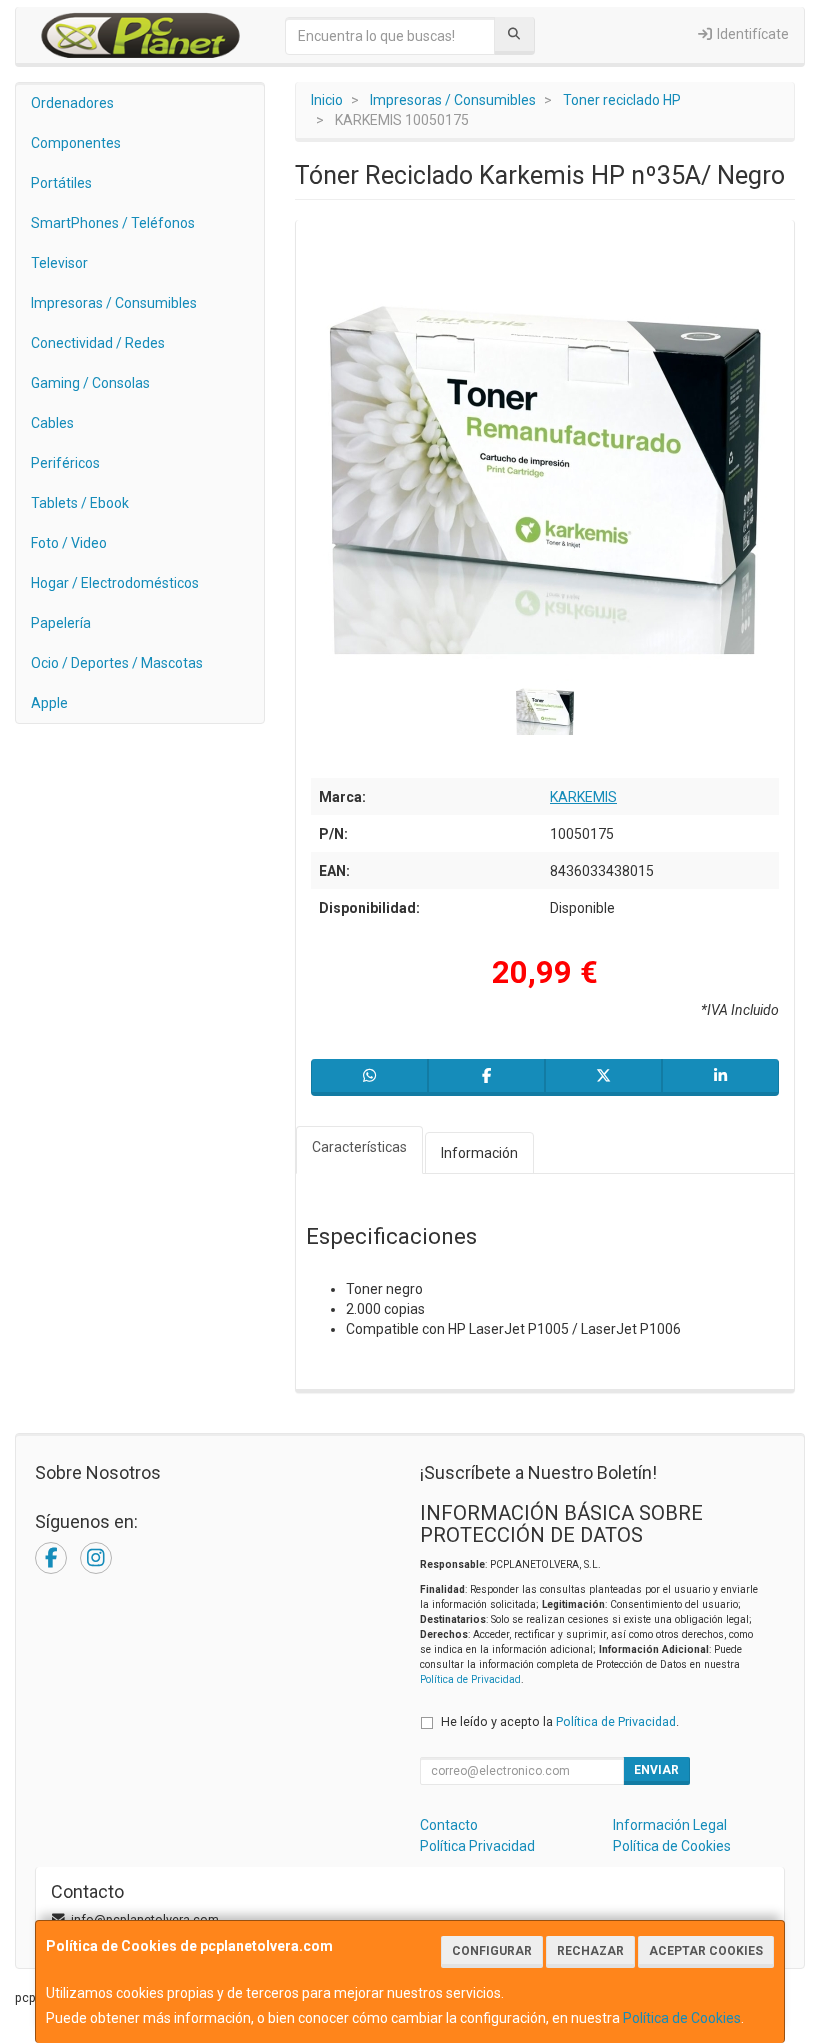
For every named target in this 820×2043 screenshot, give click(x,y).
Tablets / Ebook (80, 503)
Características (359, 1147)
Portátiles (61, 183)
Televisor (59, 263)
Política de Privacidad (470, 1679)
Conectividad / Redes (98, 343)
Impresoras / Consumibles (114, 303)
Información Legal (670, 1825)
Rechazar (590, 1951)
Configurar (492, 1951)
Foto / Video (69, 543)
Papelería (61, 623)
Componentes (76, 143)
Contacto (449, 1825)
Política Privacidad (477, 1846)
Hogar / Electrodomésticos (115, 583)
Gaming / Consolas (90, 383)
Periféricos (65, 463)
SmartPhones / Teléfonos (113, 223)
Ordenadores (72, 103)
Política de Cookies (682, 2018)
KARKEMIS (583, 797)
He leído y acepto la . (560, 1721)
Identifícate (751, 34)
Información (479, 1153)
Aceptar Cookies (706, 1951)
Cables (52, 423)
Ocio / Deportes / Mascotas (117, 663)
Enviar (656, 1770)
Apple (49, 703)
